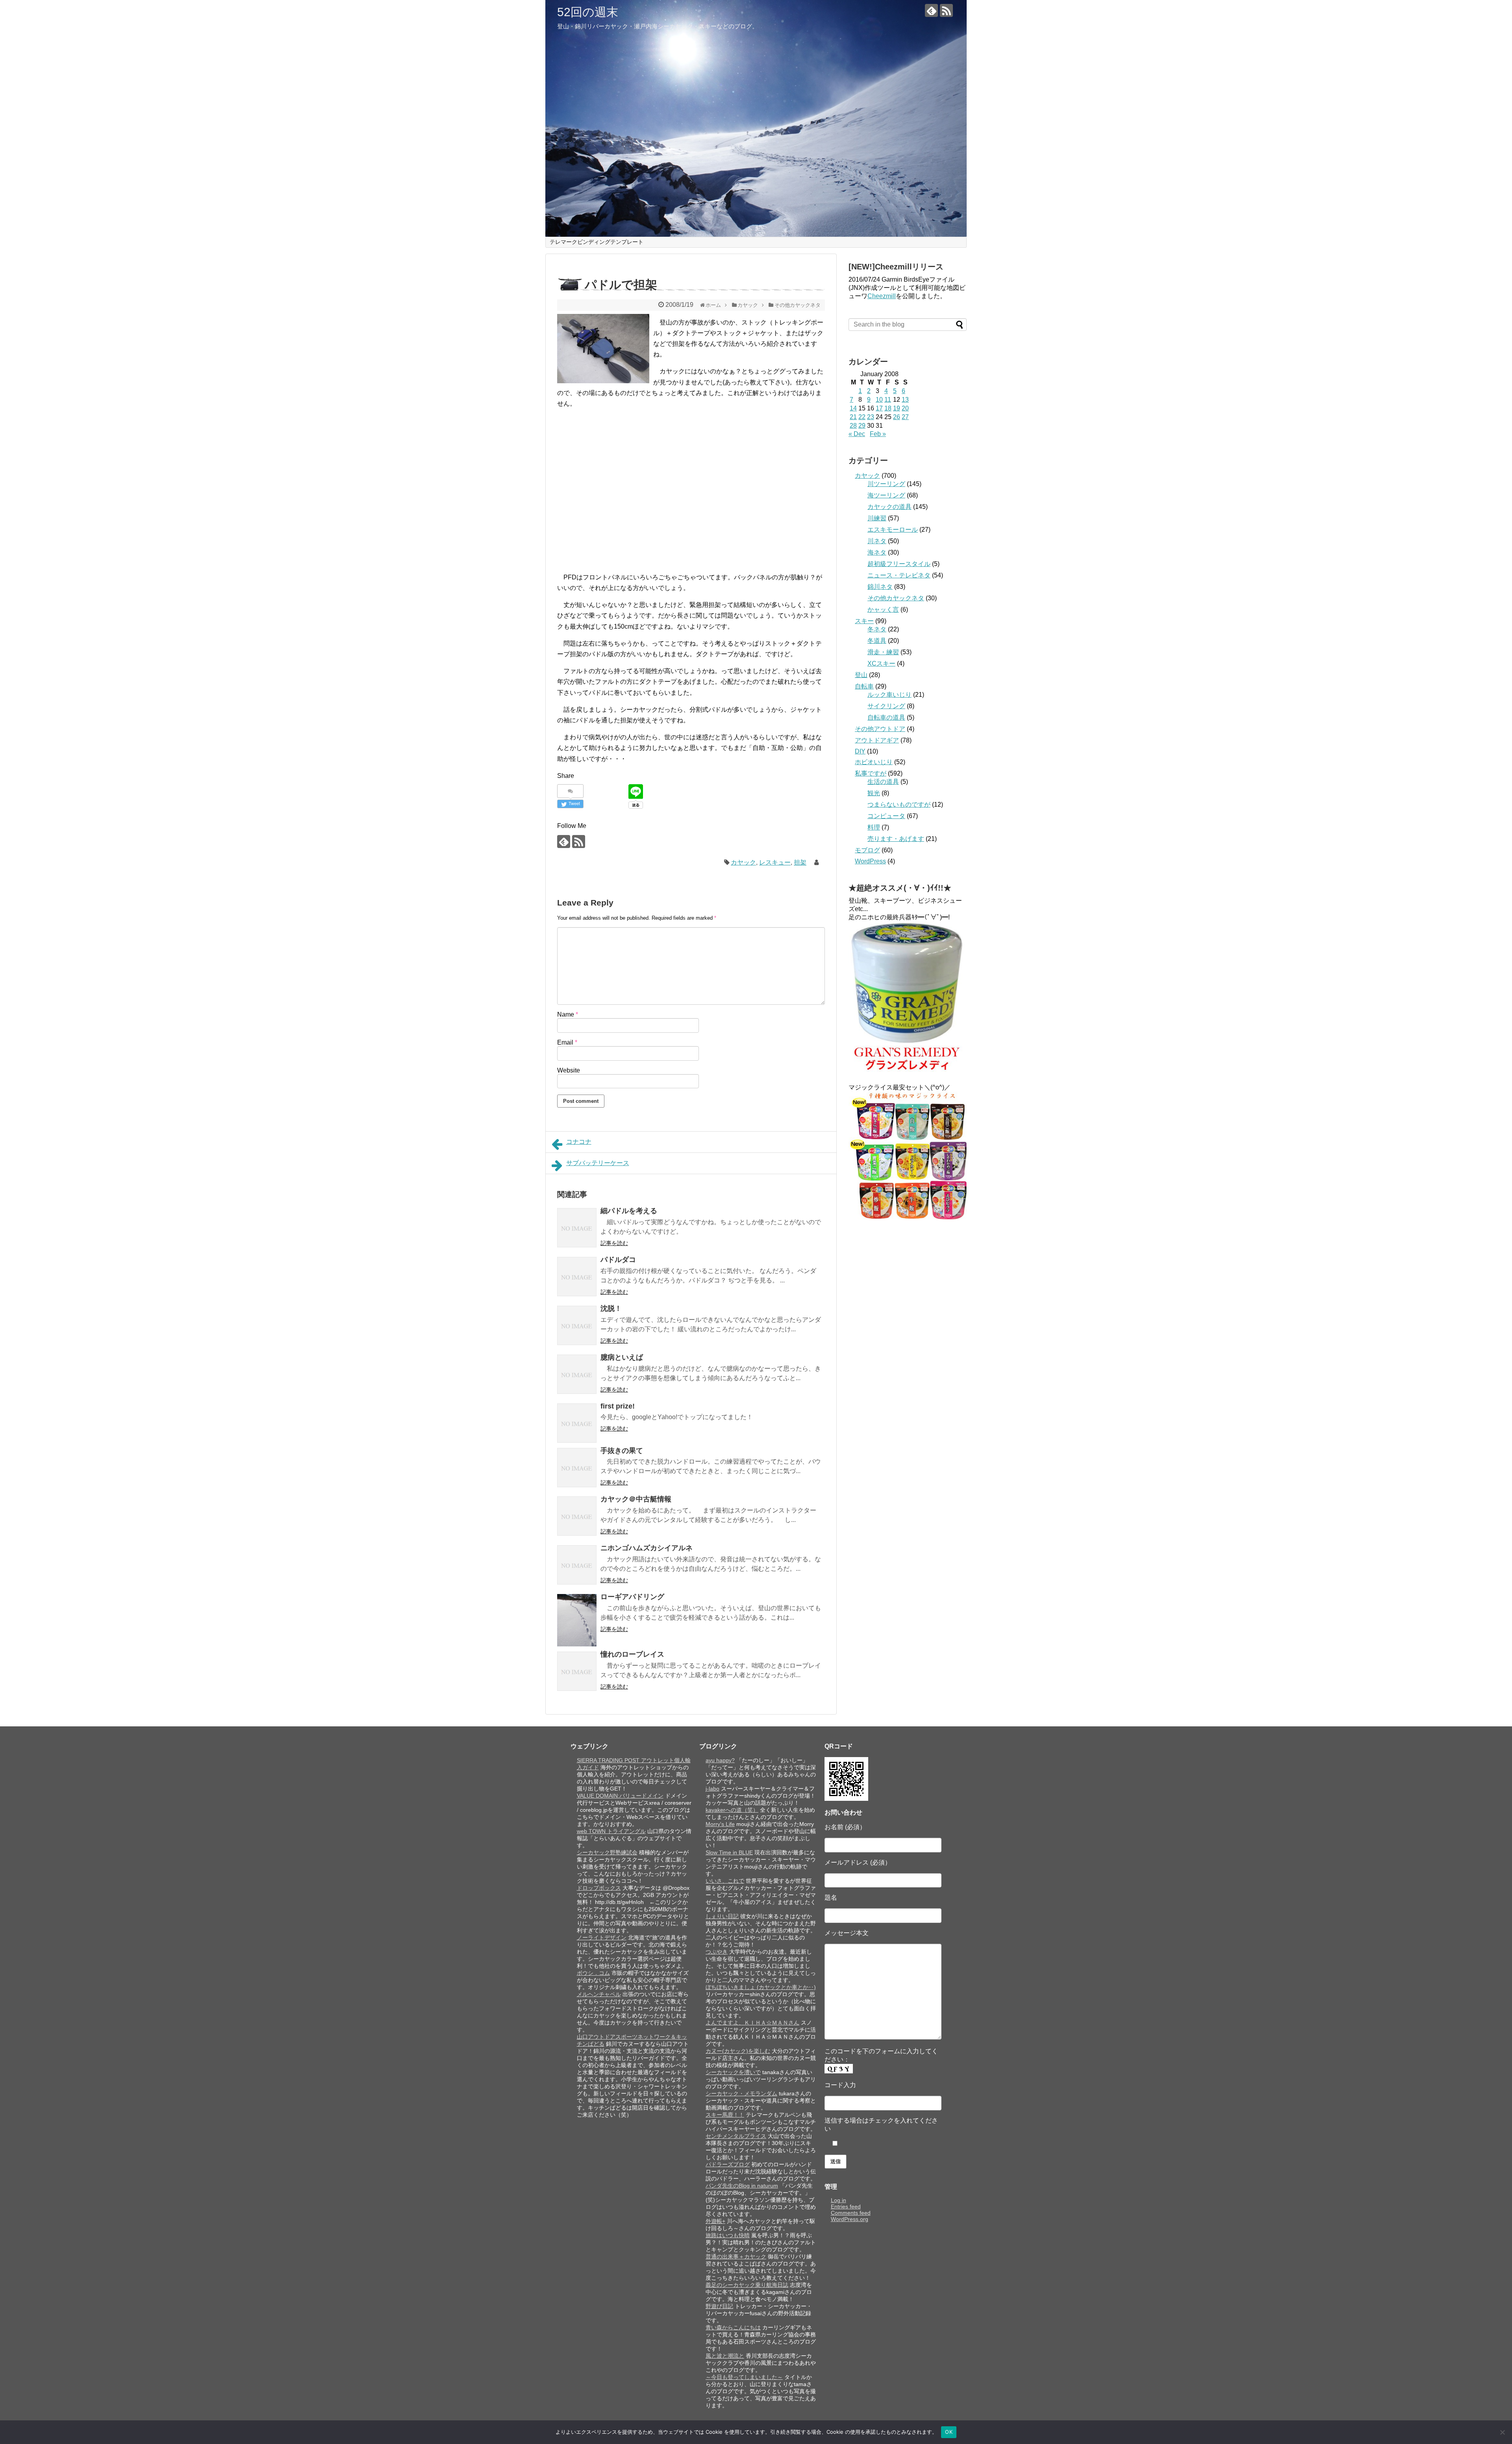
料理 (874, 827)
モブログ (867, 850)
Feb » (878, 434)
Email (567, 1042)
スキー (864, 621)
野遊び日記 (719, 2306)
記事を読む (614, 1243)
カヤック (743, 862)
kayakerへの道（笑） (732, 1810)
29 (862, 426)
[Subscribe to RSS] (946, 10)
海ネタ (877, 552)
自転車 (864, 686)
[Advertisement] (624, 486)
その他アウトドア (880, 729)
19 (897, 408)
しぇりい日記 (722, 1916)
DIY (860, 751)
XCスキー (881, 663)
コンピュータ (886, 816)
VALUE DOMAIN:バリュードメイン (620, 1796)
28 (853, 426)
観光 (874, 793)
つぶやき (717, 1952)
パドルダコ (618, 1260)
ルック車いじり (889, 695)
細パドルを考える (629, 1211)
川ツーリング (886, 484)
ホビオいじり (874, 762)
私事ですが (871, 773)
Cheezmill (882, 296)
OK (949, 2432)
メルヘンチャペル (599, 1994)
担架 (800, 862)
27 (905, 417)
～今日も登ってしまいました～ (744, 2377)
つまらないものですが (899, 804)
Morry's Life (720, 1824)
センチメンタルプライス (736, 2136)
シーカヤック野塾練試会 (607, 1852)
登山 (861, 675)
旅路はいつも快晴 (728, 2235)
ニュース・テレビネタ (899, 575)
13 (905, 400)
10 (879, 400)
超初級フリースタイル (899, 564)
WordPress (870, 861)
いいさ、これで (725, 1881)
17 (879, 408)
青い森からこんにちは (733, 2327)
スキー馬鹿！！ (725, 2115)
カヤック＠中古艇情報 (636, 1499)
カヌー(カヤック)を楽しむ (738, 2051)
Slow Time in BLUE (729, 1852)
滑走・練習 (883, 652)
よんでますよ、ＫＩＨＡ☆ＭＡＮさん (752, 2023)
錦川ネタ (880, 587)
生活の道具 (883, 782)
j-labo (712, 1789)
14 (853, 408)
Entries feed (846, 2206)
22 (862, 417)
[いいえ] (1502, 2432)
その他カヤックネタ (896, 598)
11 (888, 400)
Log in (838, 2200)
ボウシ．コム (593, 1973)
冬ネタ (877, 629)
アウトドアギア (877, 740)
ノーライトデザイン (602, 1937)
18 (888, 408)
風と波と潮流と (725, 2356)
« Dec (857, 434)
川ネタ (877, 541)
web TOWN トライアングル (611, 1831)
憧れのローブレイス (632, 1654)
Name (568, 1014)
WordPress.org (850, 2219)
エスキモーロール (893, 530)
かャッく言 (883, 610)
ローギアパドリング (632, 1597)
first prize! (618, 1406)
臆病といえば (622, 1357)
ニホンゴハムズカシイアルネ (647, 1548)
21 (853, 417)
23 (871, 417)
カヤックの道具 (889, 507)
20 (905, 408)
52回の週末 (588, 12)
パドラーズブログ (728, 2164)
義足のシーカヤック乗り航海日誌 (747, 2285)
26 (897, 417)
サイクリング (886, 706)
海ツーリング (886, 495)
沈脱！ (611, 1308)
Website (569, 1070)
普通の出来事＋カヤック (736, 2257)
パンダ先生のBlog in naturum (742, 2186)
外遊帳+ (715, 2221)
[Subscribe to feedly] (931, 10)
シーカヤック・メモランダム (741, 2093)
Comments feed (851, 2213)
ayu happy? (720, 1760)
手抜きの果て (622, 1451)
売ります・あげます (896, 839)
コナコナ (579, 1142)
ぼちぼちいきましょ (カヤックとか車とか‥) (761, 1987)
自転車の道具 (886, 717)
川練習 (877, 518)
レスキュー (775, 862)
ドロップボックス (599, 1888)
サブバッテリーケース (598, 1163)
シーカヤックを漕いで (733, 2072)
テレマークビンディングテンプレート (597, 242)
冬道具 (877, 641)
